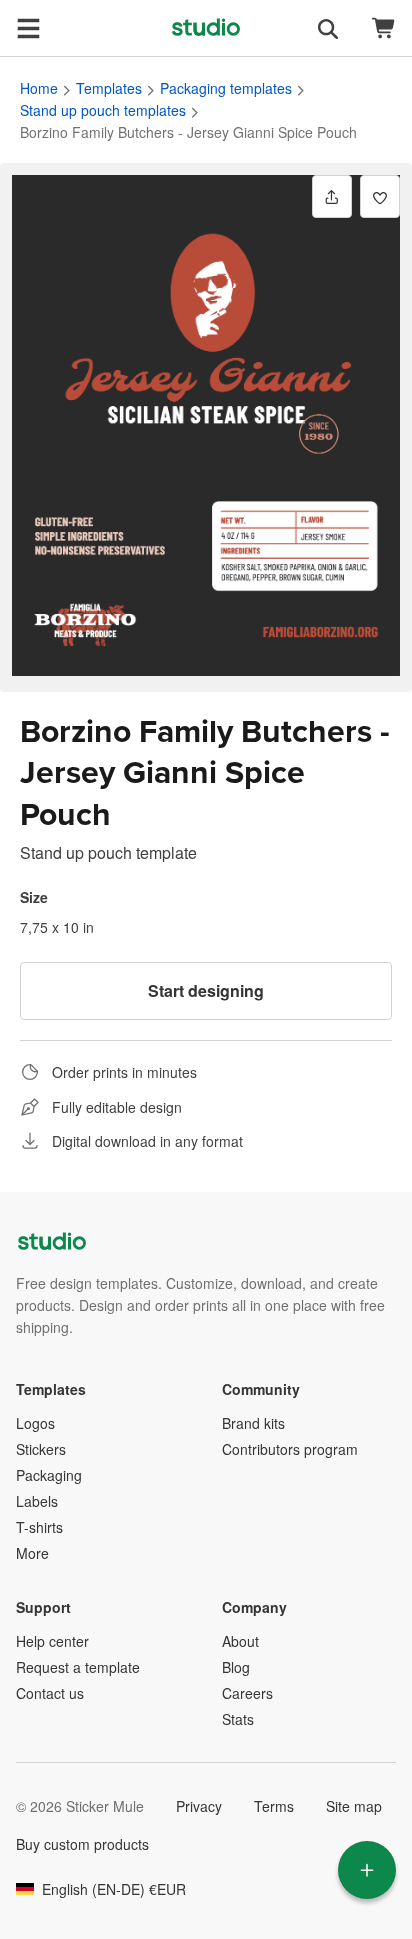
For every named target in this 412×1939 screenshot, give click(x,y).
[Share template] (332, 196)
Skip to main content (15, 15)
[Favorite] (380, 196)
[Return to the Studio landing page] (206, 28)
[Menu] (28, 28)
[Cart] (384, 28)
